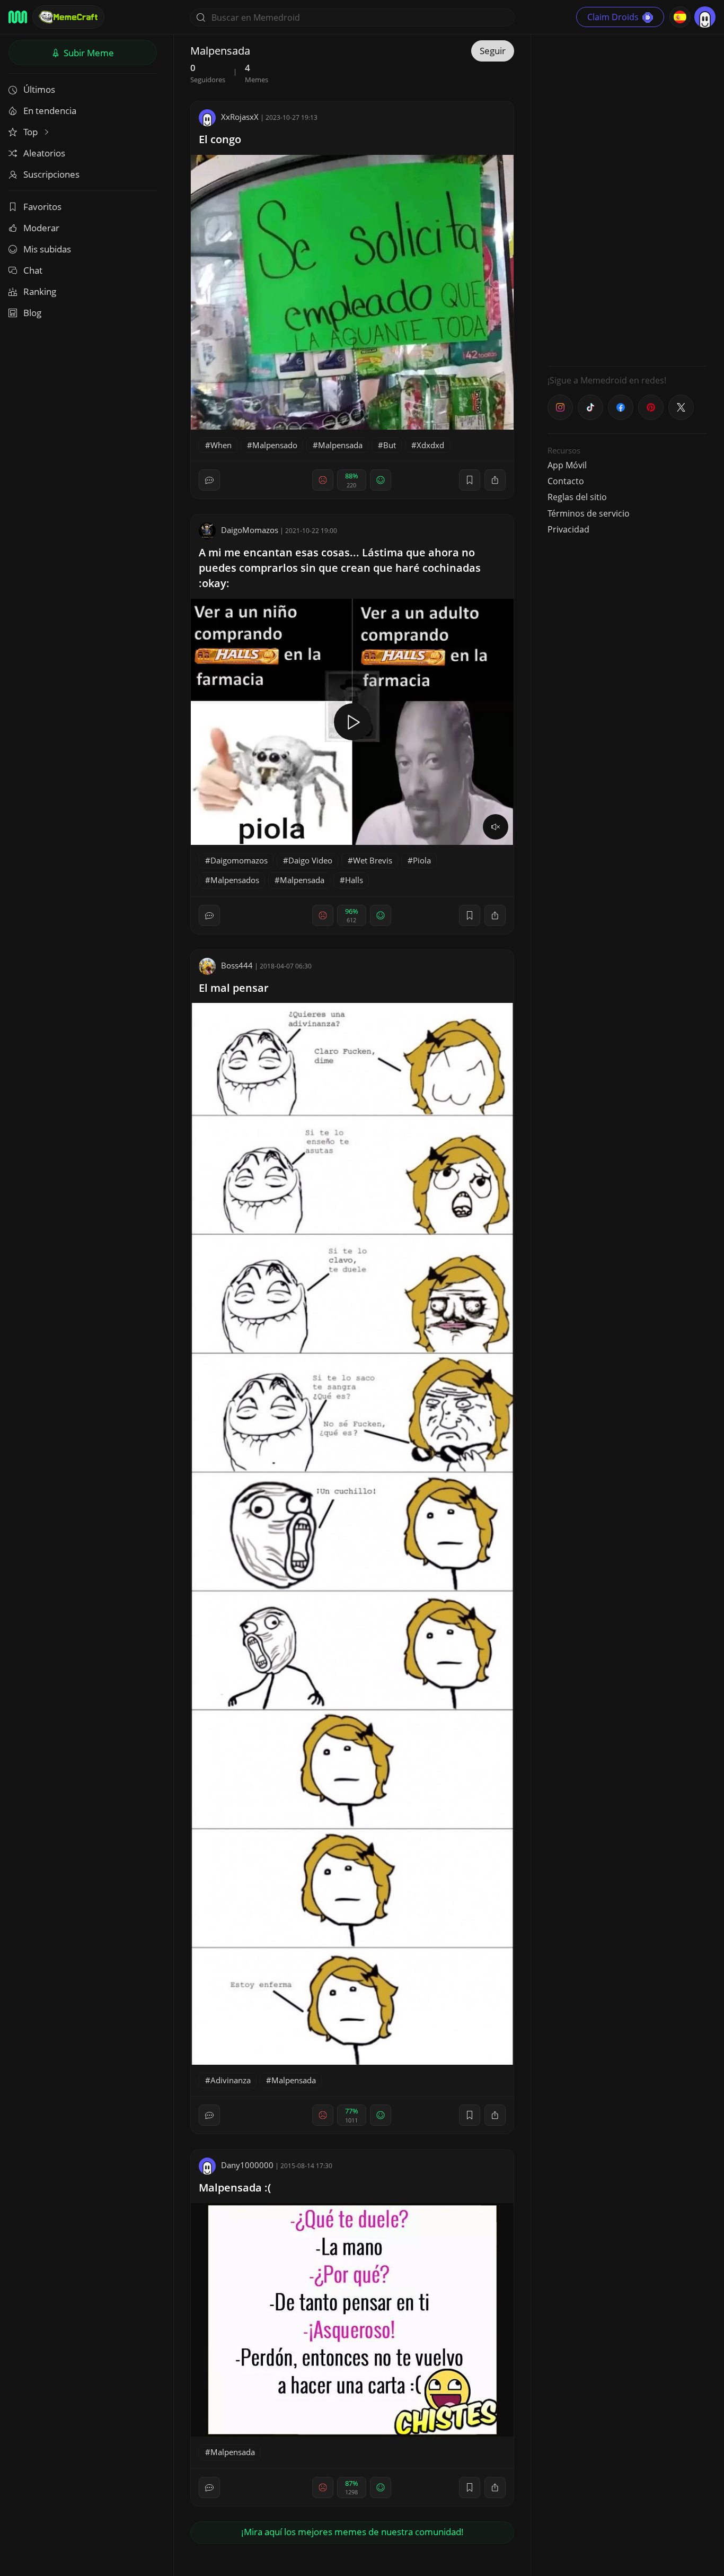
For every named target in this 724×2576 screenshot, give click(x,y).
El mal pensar (234, 988)
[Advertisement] (627, 199)
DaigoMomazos (250, 530)
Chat (33, 270)
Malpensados (235, 880)
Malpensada (340, 445)
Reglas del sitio (577, 497)
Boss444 (237, 965)
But (390, 445)
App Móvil (567, 465)
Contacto (566, 481)
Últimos (39, 89)
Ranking (40, 291)
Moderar (41, 228)
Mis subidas (47, 249)
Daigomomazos (239, 860)
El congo (220, 139)
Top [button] (32, 132)
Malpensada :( (235, 2188)
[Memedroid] (18, 17)
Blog (32, 313)
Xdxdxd (430, 445)
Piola (422, 860)
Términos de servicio (589, 513)
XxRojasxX (240, 117)
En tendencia (50, 111)
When (221, 445)
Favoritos (42, 207)
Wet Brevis (373, 860)
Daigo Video (310, 860)
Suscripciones (51, 174)
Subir (88, 53)
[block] (495, 480)
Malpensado (275, 445)
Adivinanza (231, 2080)
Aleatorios (44, 153)
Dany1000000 (247, 2165)
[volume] (496, 827)
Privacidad (568, 529)
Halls (354, 880)
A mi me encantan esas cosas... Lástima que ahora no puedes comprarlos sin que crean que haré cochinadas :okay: (340, 568)
